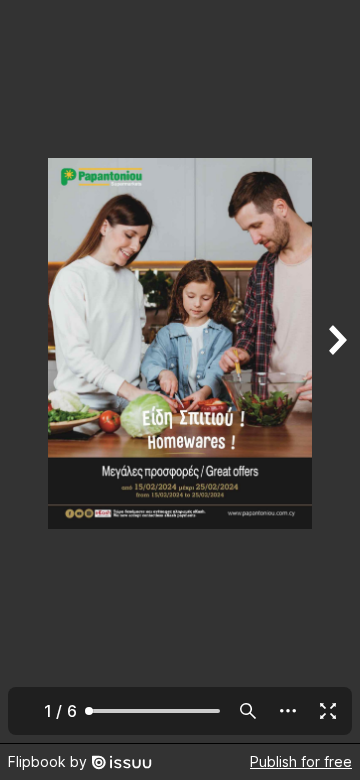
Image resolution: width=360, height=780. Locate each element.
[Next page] (336, 371)
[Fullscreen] (328, 711)
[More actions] (288, 711)
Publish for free (301, 761)
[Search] (248, 711)
